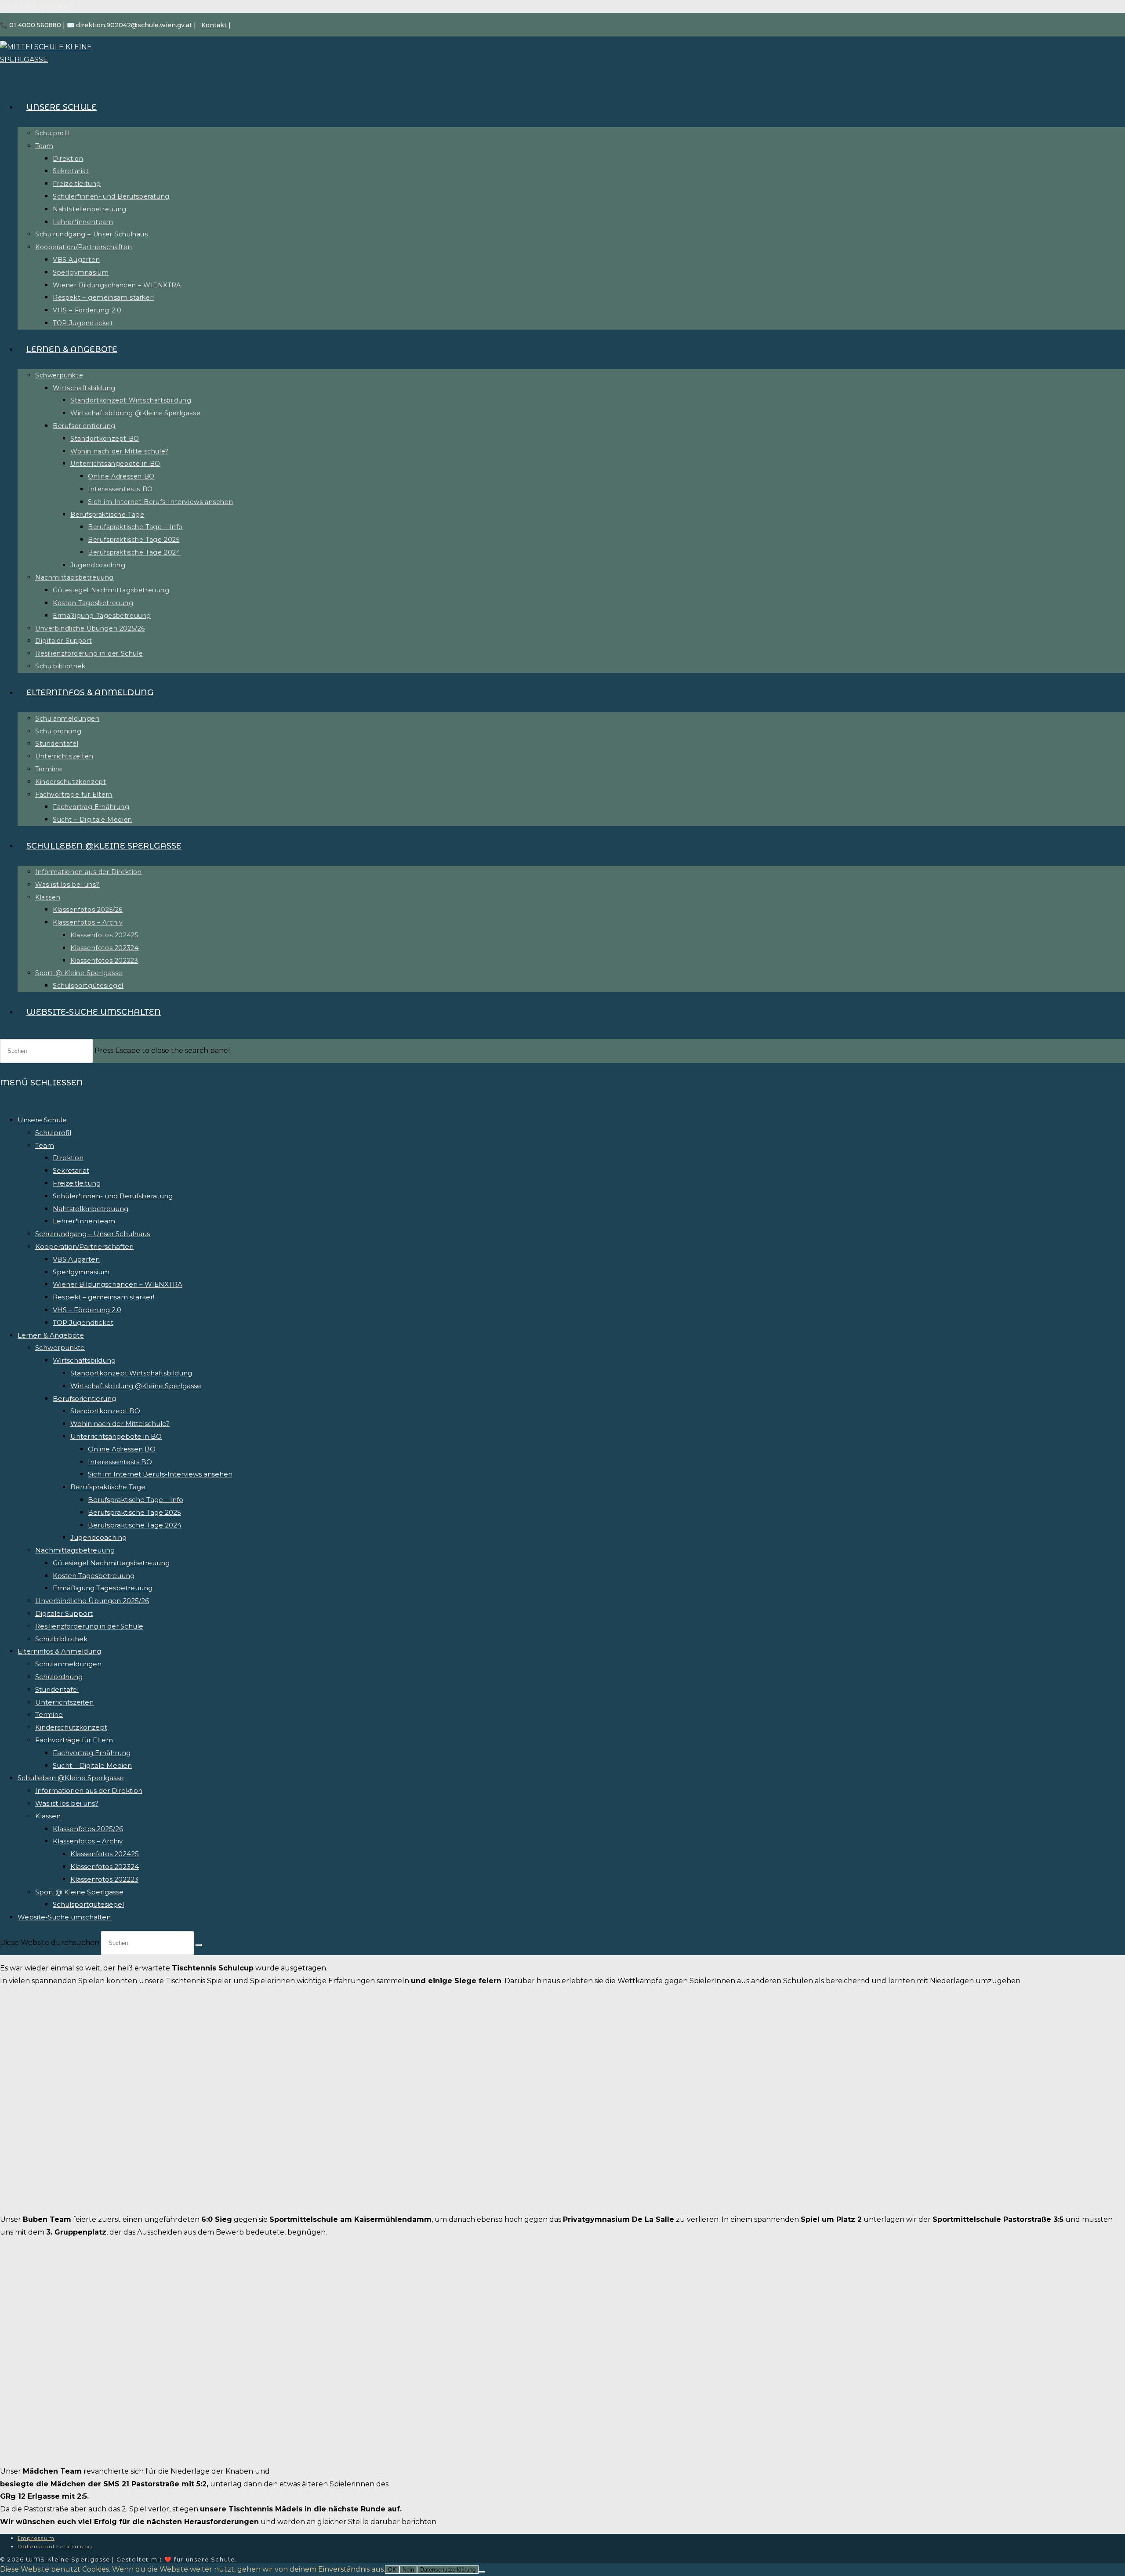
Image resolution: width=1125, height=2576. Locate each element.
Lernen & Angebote (51, 1335)
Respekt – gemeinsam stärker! (103, 1297)
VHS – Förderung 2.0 (87, 1310)
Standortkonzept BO (105, 1411)
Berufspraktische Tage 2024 (135, 1525)
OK (392, 2570)
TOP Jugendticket (83, 1322)
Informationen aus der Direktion (89, 1791)
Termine (49, 1714)
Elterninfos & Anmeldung (59, 1651)
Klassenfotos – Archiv (88, 1841)
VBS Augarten (76, 1259)
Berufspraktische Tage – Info (136, 1500)
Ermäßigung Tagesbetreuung (103, 1588)
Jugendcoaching (98, 1537)
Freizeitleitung (77, 1183)
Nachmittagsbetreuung (75, 1550)
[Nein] (482, 2572)
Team (45, 1145)
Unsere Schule (42, 1120)
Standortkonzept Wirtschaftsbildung (131, 1373)
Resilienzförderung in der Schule (89, 1626)
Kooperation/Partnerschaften (84, 1246)
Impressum (36, 2538)
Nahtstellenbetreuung (91, 1209)
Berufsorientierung (84, 1399)
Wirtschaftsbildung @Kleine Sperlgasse (136, 1386)
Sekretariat (71, 1170)
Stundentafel (57, 1689)
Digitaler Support (64, 1613)
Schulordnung (59, 1677)
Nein (408, 2570)
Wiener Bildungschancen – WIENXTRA (118, 1284)
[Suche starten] (199, 1945)
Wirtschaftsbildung (84, 1360)
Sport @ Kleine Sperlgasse (79, 1892)
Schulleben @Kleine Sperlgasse (71, 1778)
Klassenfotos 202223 (104, 1879)
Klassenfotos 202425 (105, 1854)
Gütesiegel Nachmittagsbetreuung (111, 1563)
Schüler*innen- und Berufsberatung (113, 1196)
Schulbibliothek (61, 1639)
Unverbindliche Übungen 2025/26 (92, 1601)
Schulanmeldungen (68, 1664)
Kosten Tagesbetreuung (94, 1576)
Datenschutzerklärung (55, 2546)
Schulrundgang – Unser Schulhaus (93, 1234)
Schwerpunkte (60, 1348)
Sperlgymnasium (81, 1272)
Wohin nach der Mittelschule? (120, 1424)
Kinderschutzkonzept (71, 1727)
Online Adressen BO (122, 1449)
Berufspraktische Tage (108, 1487)
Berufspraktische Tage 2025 (134, 1512)
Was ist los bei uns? (67, 1803)
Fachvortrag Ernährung (92, 1753)
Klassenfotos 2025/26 (88, 1829)
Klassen (48, 1816)
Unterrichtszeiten (64, 1702)
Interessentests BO (120, 1462)
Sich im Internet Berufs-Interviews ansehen (160, 1474)
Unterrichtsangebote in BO (116, 1436)
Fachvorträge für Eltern (74, 1740)
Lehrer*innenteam (84, 1221)
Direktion (68, 1158)
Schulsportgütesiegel (88, 1904)
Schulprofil (53, 1133)
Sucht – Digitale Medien (92, 1765)
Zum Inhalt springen (36, 6)
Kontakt (214, 25)
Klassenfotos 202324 (105, 1867)
